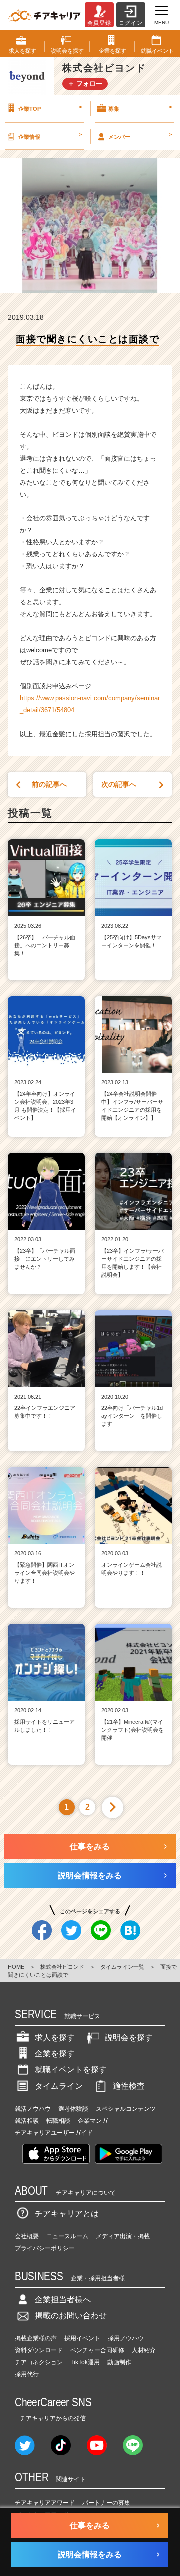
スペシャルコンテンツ (126, 2109)
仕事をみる (90, 1846)
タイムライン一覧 (122, 1967)
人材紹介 (144, 2350)
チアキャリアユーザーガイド (54, 2133)
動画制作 (119, 2362)
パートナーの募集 (106, 2503)
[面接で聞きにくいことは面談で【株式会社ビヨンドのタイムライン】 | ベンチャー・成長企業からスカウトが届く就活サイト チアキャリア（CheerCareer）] (44, 15)
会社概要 (27, 2236)
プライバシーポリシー (45, 2248)
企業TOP (50, 108)
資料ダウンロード (39, 2350)
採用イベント (82, 2338)
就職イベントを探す (71, 2070)
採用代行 (27, 2374)
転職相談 (58, 2121)
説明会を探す (129, 2037)
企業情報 (50, 135)
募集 (140, 108)
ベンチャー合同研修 (97, 2350)
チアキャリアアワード (45, 2503)
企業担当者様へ (63, 2300)
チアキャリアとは (67, 2214)
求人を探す (55, 2037)
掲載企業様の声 (36, 2338)
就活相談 (27, 2121)
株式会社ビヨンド (62, 1967)
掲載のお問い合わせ (71, 2316)
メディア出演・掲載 (123, 2236)
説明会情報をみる (90, 1875)
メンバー (140, 135)
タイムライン (59, 2086)
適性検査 (129, 2086)
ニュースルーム (67, 2236)
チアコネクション (39, 2362)
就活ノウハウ (33, 2109)
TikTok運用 (85, 2362)
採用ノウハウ (126, 2338)
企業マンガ (93, 2121)
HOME (16, 1967)
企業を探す (55, 2053)
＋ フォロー (85, 84)
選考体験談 (73, 2109)
